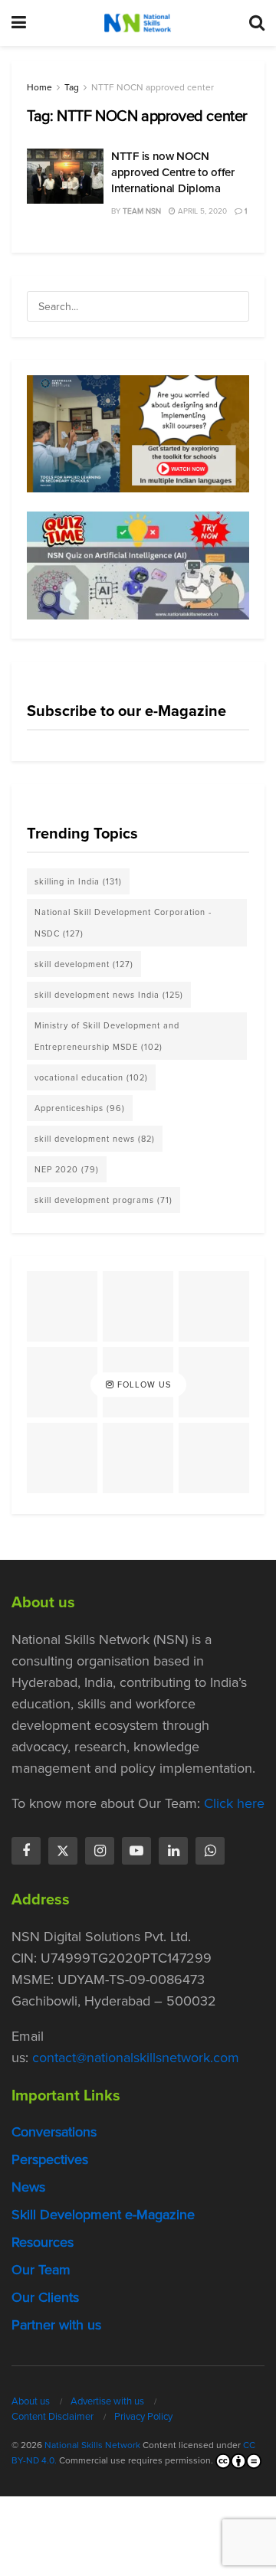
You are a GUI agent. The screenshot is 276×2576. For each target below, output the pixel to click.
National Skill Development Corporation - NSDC (123, 923)
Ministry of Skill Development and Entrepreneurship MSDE (107, 1036)
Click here (234, 1803)
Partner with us (56, 2325)
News (28, 2187)
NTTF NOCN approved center (153, 87)
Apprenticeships (80, 1108)
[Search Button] (257, 23)
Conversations (54, 2132)
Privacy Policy (143, 2416)
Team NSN (142, 211)
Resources (43, 2242)
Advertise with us (107, 2401)
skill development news (95, 1139)
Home (39, 87)
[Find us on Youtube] (136, 1851)
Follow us (143, 1384)
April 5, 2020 (201, 211)
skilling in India (78, 881)
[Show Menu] (19, 23)
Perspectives (50, 2159)
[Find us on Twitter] (63, 1851)
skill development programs (103, 1200)
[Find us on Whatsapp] (210, 1851)
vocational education (91, 1077)
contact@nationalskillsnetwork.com (136, 2058)
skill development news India (109, 995)
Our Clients (45, 2297)
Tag (72, 87)
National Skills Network (92, 2445)
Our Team (41, 2270)
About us (31, 2401)
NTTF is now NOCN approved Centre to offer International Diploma (173, 172)
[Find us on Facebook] (26, 1851)
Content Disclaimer (53, 2416)
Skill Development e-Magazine (103, 2215)
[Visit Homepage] (137, 23)
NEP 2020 (67, 1169)
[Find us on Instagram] (100, 1851)
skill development (84, 964)
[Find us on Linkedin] (173, 1851)
